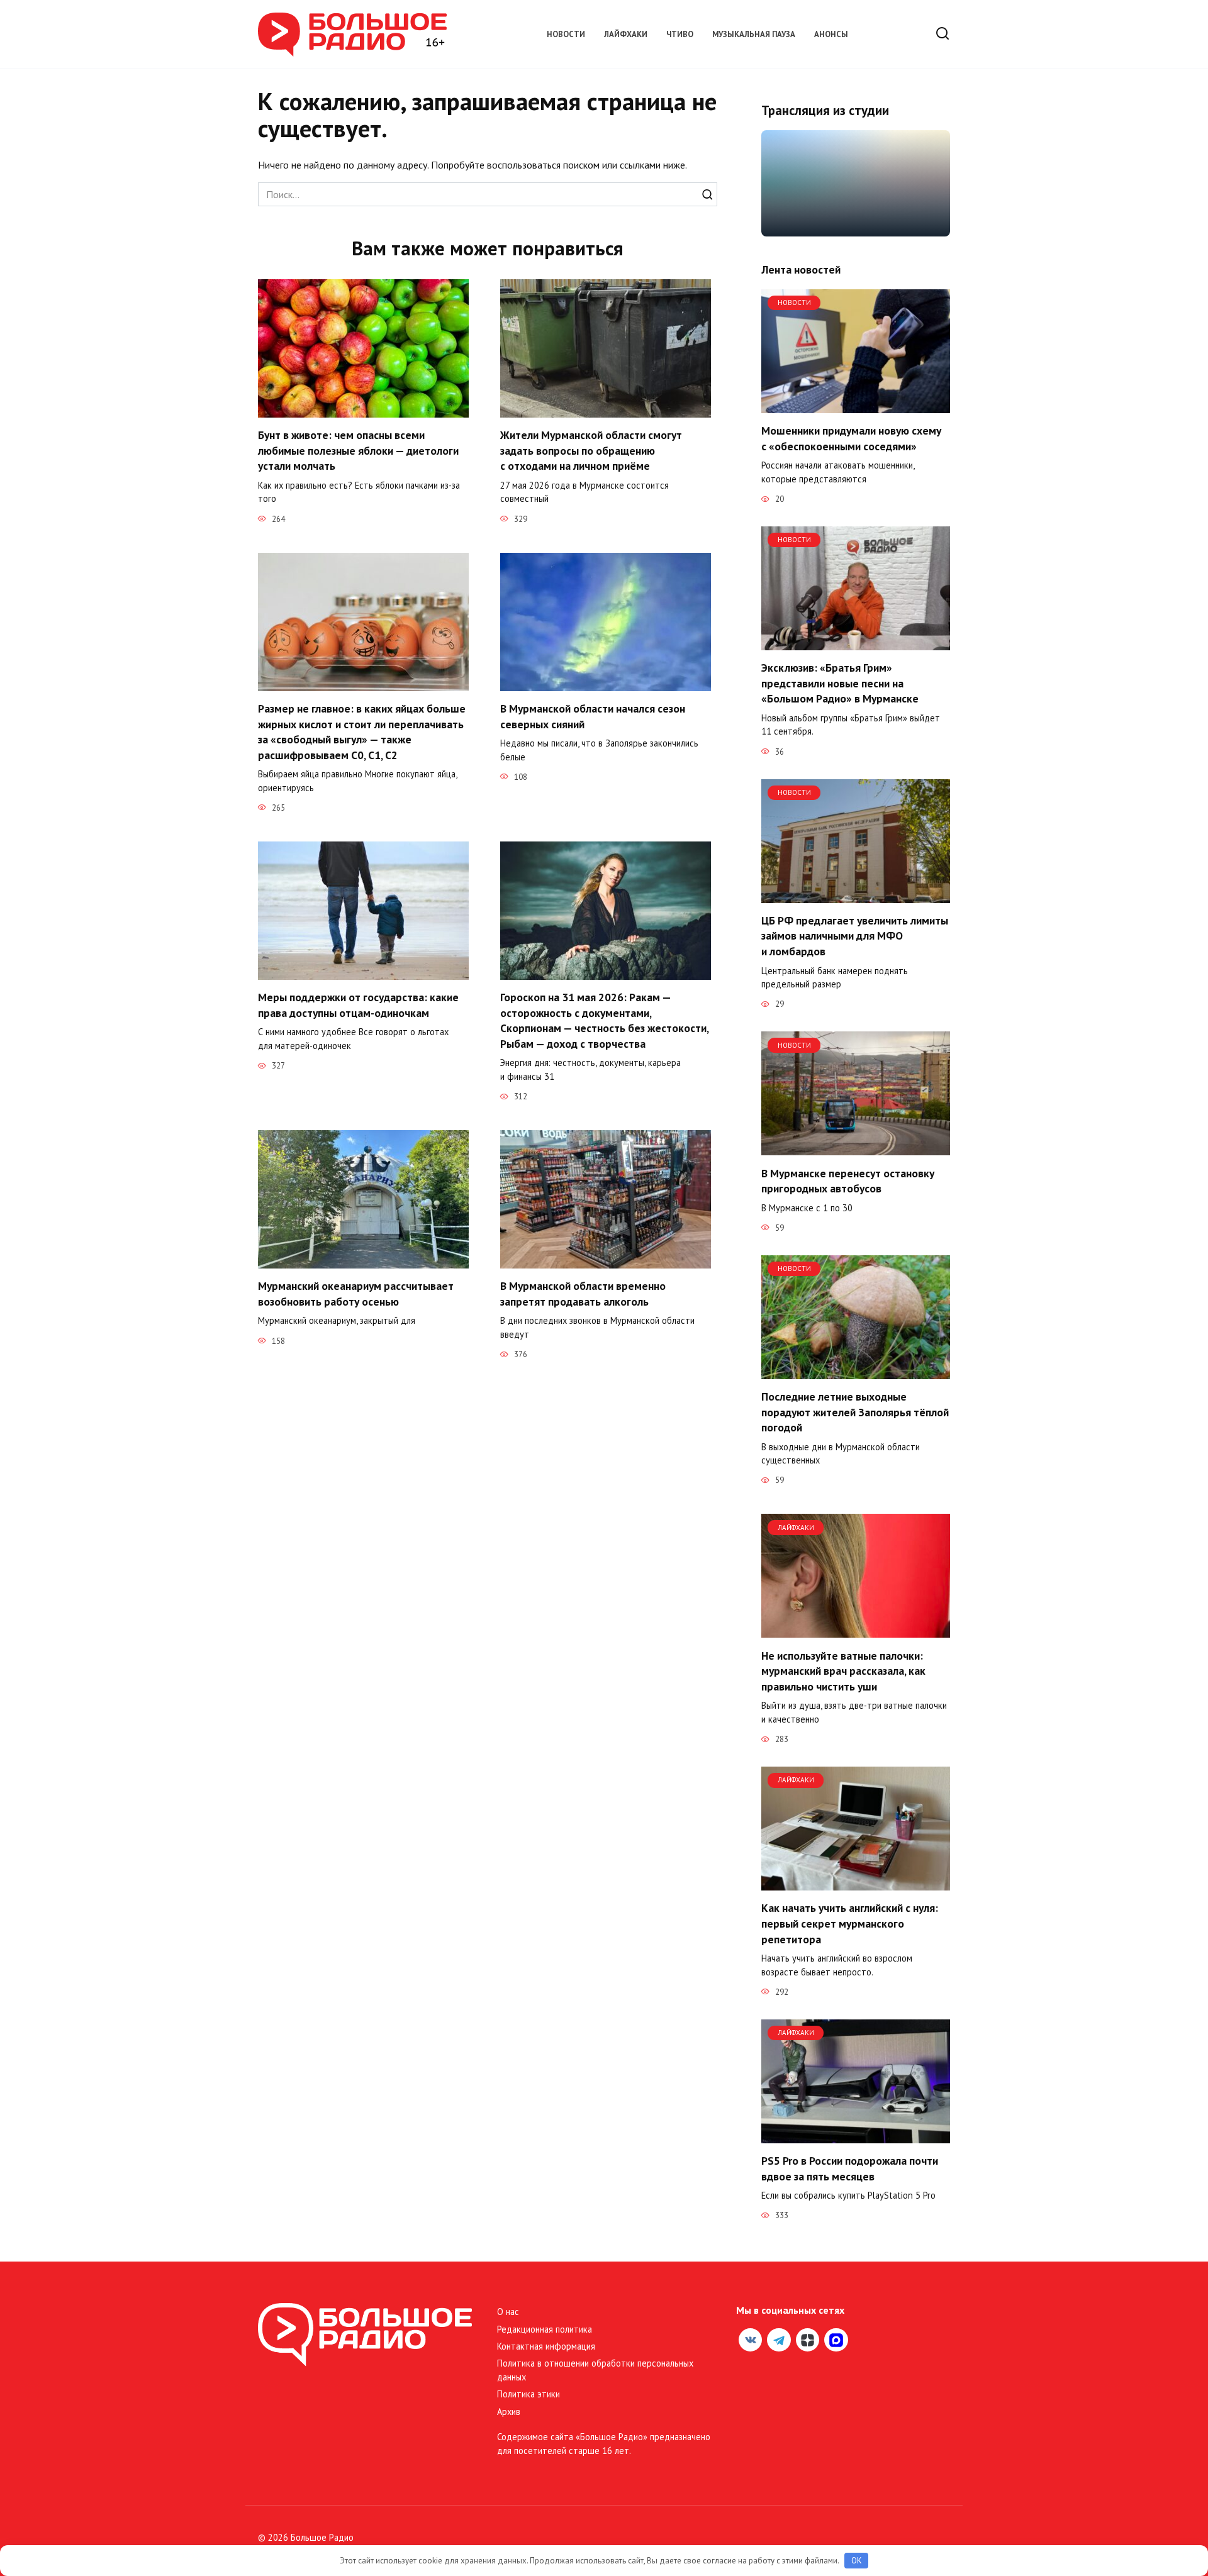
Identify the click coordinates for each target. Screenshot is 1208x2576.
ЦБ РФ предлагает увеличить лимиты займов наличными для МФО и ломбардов (855, 936)
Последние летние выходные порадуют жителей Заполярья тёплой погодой (855, 1412)
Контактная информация (546, 2346)
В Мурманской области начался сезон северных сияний (593, 716)
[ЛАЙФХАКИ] (856, 1630)
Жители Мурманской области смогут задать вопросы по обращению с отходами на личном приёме (591, 450)
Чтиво (680, 34)
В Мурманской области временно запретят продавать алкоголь (583, 1294)
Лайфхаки (626, 34)
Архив (509, 2412)
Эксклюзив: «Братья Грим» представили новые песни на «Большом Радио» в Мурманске (841, 683)
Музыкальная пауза (754, 34)
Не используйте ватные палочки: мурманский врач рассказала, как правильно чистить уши (843, 1670)
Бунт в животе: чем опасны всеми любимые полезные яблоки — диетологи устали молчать (358, 450)
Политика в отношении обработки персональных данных (595, 2370)
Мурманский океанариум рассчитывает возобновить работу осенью (356, 1294)
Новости (566, 34)
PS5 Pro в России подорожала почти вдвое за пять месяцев (850, 2168)
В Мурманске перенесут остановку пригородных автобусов (848, 1180)
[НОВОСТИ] (856, 406)
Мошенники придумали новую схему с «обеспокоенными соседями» (851, 438)
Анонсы (831, 34)
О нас (508, 2312)
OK (857, 2561)
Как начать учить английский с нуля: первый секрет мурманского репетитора (850, 1923)
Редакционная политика (545, 2329)
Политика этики (528, 2394)
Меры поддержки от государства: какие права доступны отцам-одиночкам (358, 1005)
